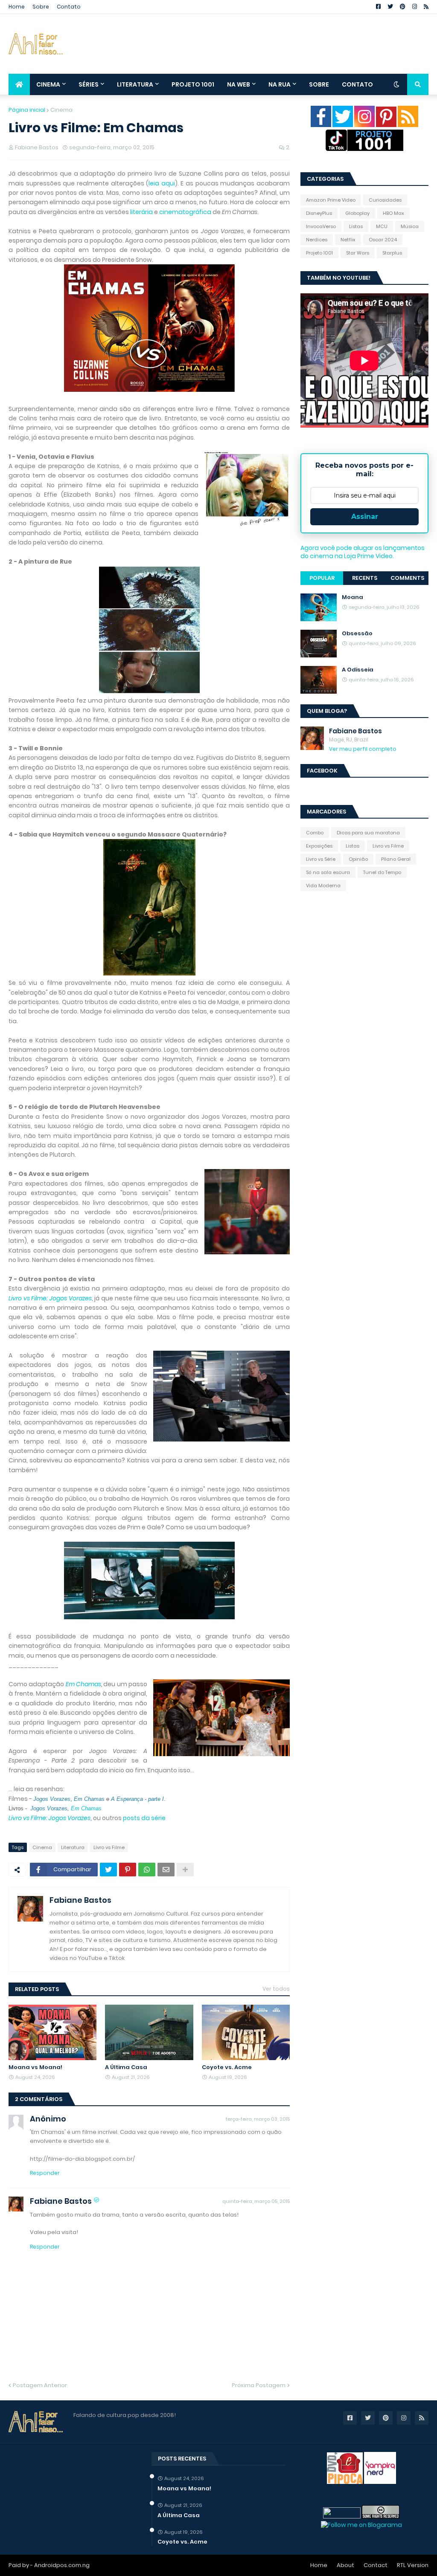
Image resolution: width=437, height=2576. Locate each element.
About (345, 2565)
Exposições (319, 846)
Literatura (73, 1847)
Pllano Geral (396, 859)
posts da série (144, 1818)
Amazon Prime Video (331, 200)
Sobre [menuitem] (319, 84)
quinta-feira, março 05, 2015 (256, 2201)
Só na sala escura (328, 872)
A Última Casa (126, 2067)
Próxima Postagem (259, 2385)
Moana (353, 597)
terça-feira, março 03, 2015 (258, 2119)
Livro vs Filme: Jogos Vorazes (50, 1298)
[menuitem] (19, 84)
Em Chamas (83, 1684)
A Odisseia (358, 670)
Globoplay (357, 213)
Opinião (358, 859)
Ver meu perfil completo (363, 749)
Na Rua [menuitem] (280, 84)
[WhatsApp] (147, 1870)
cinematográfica (185, 212)
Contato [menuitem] (357, 84)
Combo (315, 833)
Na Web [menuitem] (239, 84)
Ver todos (276, 1989)
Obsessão (357, 634)
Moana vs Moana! (35, 2067)
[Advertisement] (273, 44)
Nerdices (317, 240)
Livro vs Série (321, 859)
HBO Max (393, 213)
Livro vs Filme (109, 1847)
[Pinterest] (128, 1870)
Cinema (61, 110)
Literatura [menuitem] (135, 84)
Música (410, 226)
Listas (356, 226)
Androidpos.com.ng (62, 2565)
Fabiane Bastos (80, 1900)
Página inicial (27, 110)
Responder (45, 2173)
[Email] (166, 1870)
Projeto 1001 (319, 253)
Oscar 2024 (383, 240)
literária (141, 212)
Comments (407, 578)
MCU (382, 226)
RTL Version (413, 2565)
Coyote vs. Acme (227, 2067)
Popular (322, 578)
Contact (376, 2565)
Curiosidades (385, 200)
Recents (365, 578)
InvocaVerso (321, 226)
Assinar (365, 517)
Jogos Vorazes (49, 1808)
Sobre (41, 7)
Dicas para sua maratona (368, 833)
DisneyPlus (319, 213)
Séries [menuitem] (89, 84)
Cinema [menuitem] (48, 84)
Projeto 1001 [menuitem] (193, 84)
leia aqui (162, 183)
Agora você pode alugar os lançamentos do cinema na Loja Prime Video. (363, 552)
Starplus (392, 253)
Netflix (348, 240)
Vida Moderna (323, 886)
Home (17, 7)
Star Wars (358, 253)
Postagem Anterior (40, 2385)
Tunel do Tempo (382, 872)
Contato (69, 7)
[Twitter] (108, 1870)
